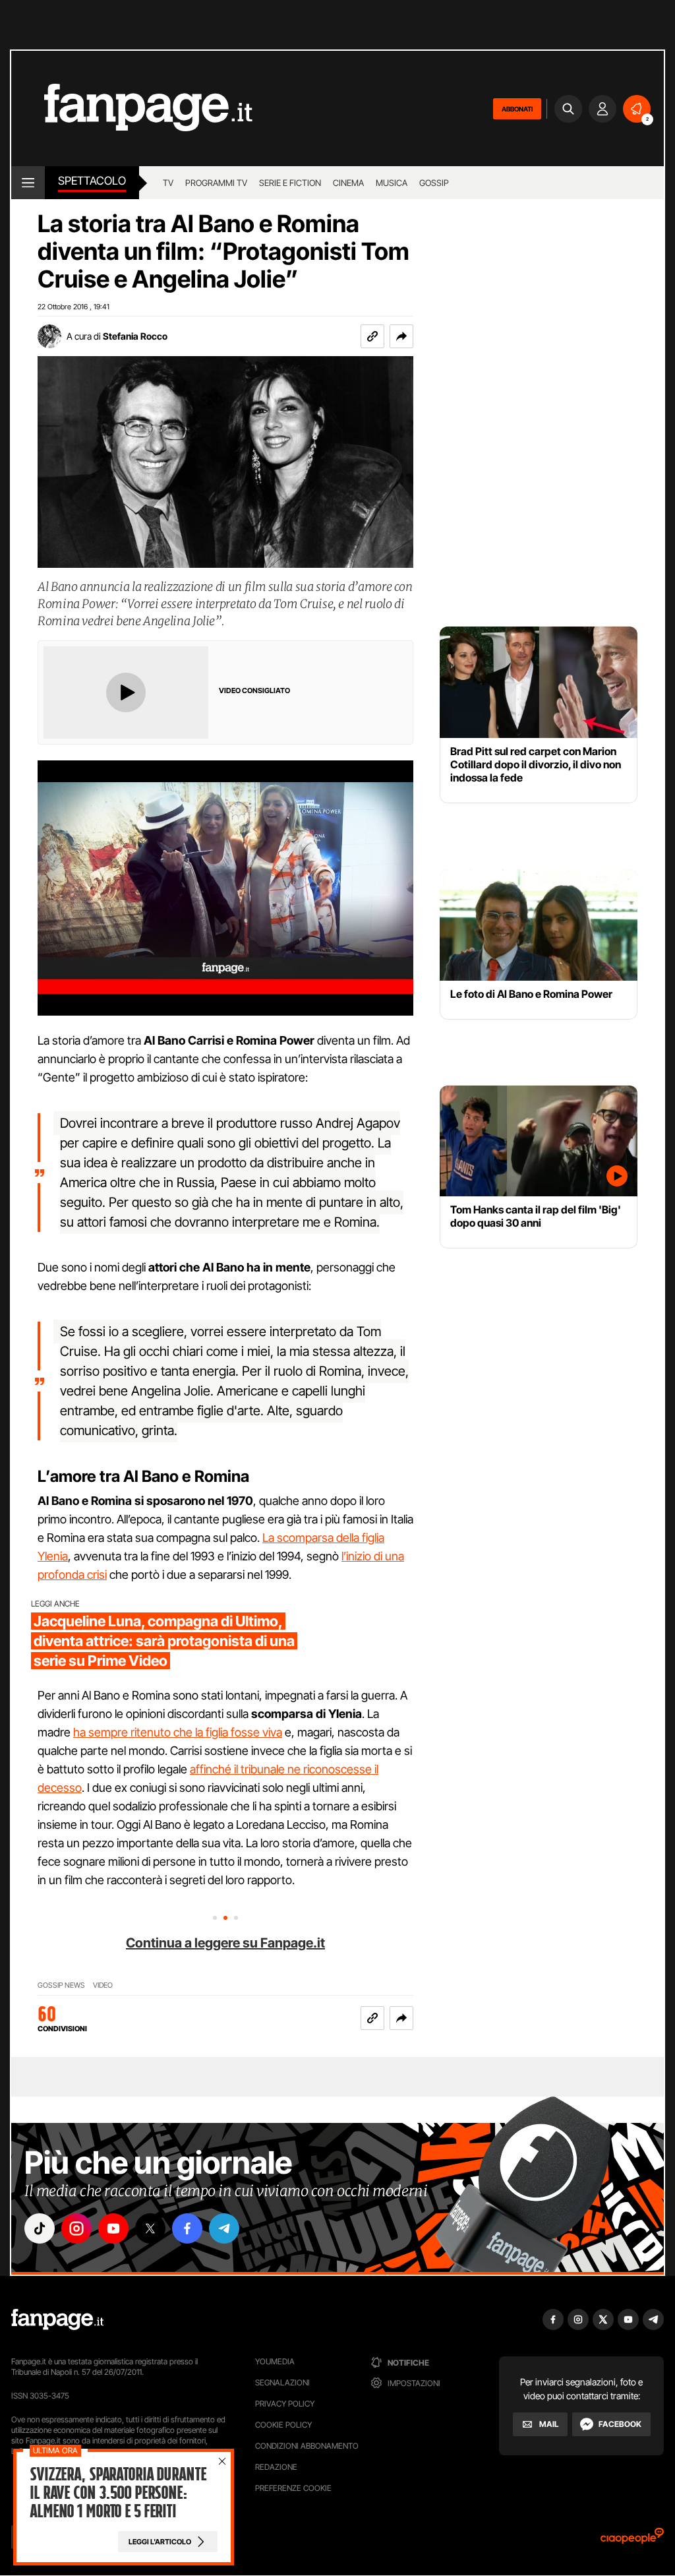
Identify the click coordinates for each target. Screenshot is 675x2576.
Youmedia (275, 2361)
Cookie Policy (283, 2425)
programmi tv (216, 183)
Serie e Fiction (290, 183)
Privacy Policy (285, 2404)
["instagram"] (76, 2228)
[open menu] (28, 183)
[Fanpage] (57, 2319)
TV (168, 183)
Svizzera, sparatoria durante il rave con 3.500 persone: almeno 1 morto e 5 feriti (118, 2493)
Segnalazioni (282, 2382)
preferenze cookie (293, 2488)
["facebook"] (187, 2228)
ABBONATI (517, 109)
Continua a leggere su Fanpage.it (225, 1943)
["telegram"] (224, 2228)
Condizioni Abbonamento (307, 2446)
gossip (434, 183)
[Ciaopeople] (632, 2540)
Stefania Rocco (135, 336)
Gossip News (61, 1985)
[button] (401, 336)
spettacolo (92, 181)
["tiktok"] (40, 2228)
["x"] (150, 2228)
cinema (348, 183)
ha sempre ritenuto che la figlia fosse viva (178, 1732)
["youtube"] (113, 2228)
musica (392, 183)
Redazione (276, 2467)
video (103, 1985)
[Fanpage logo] (132, 108)
